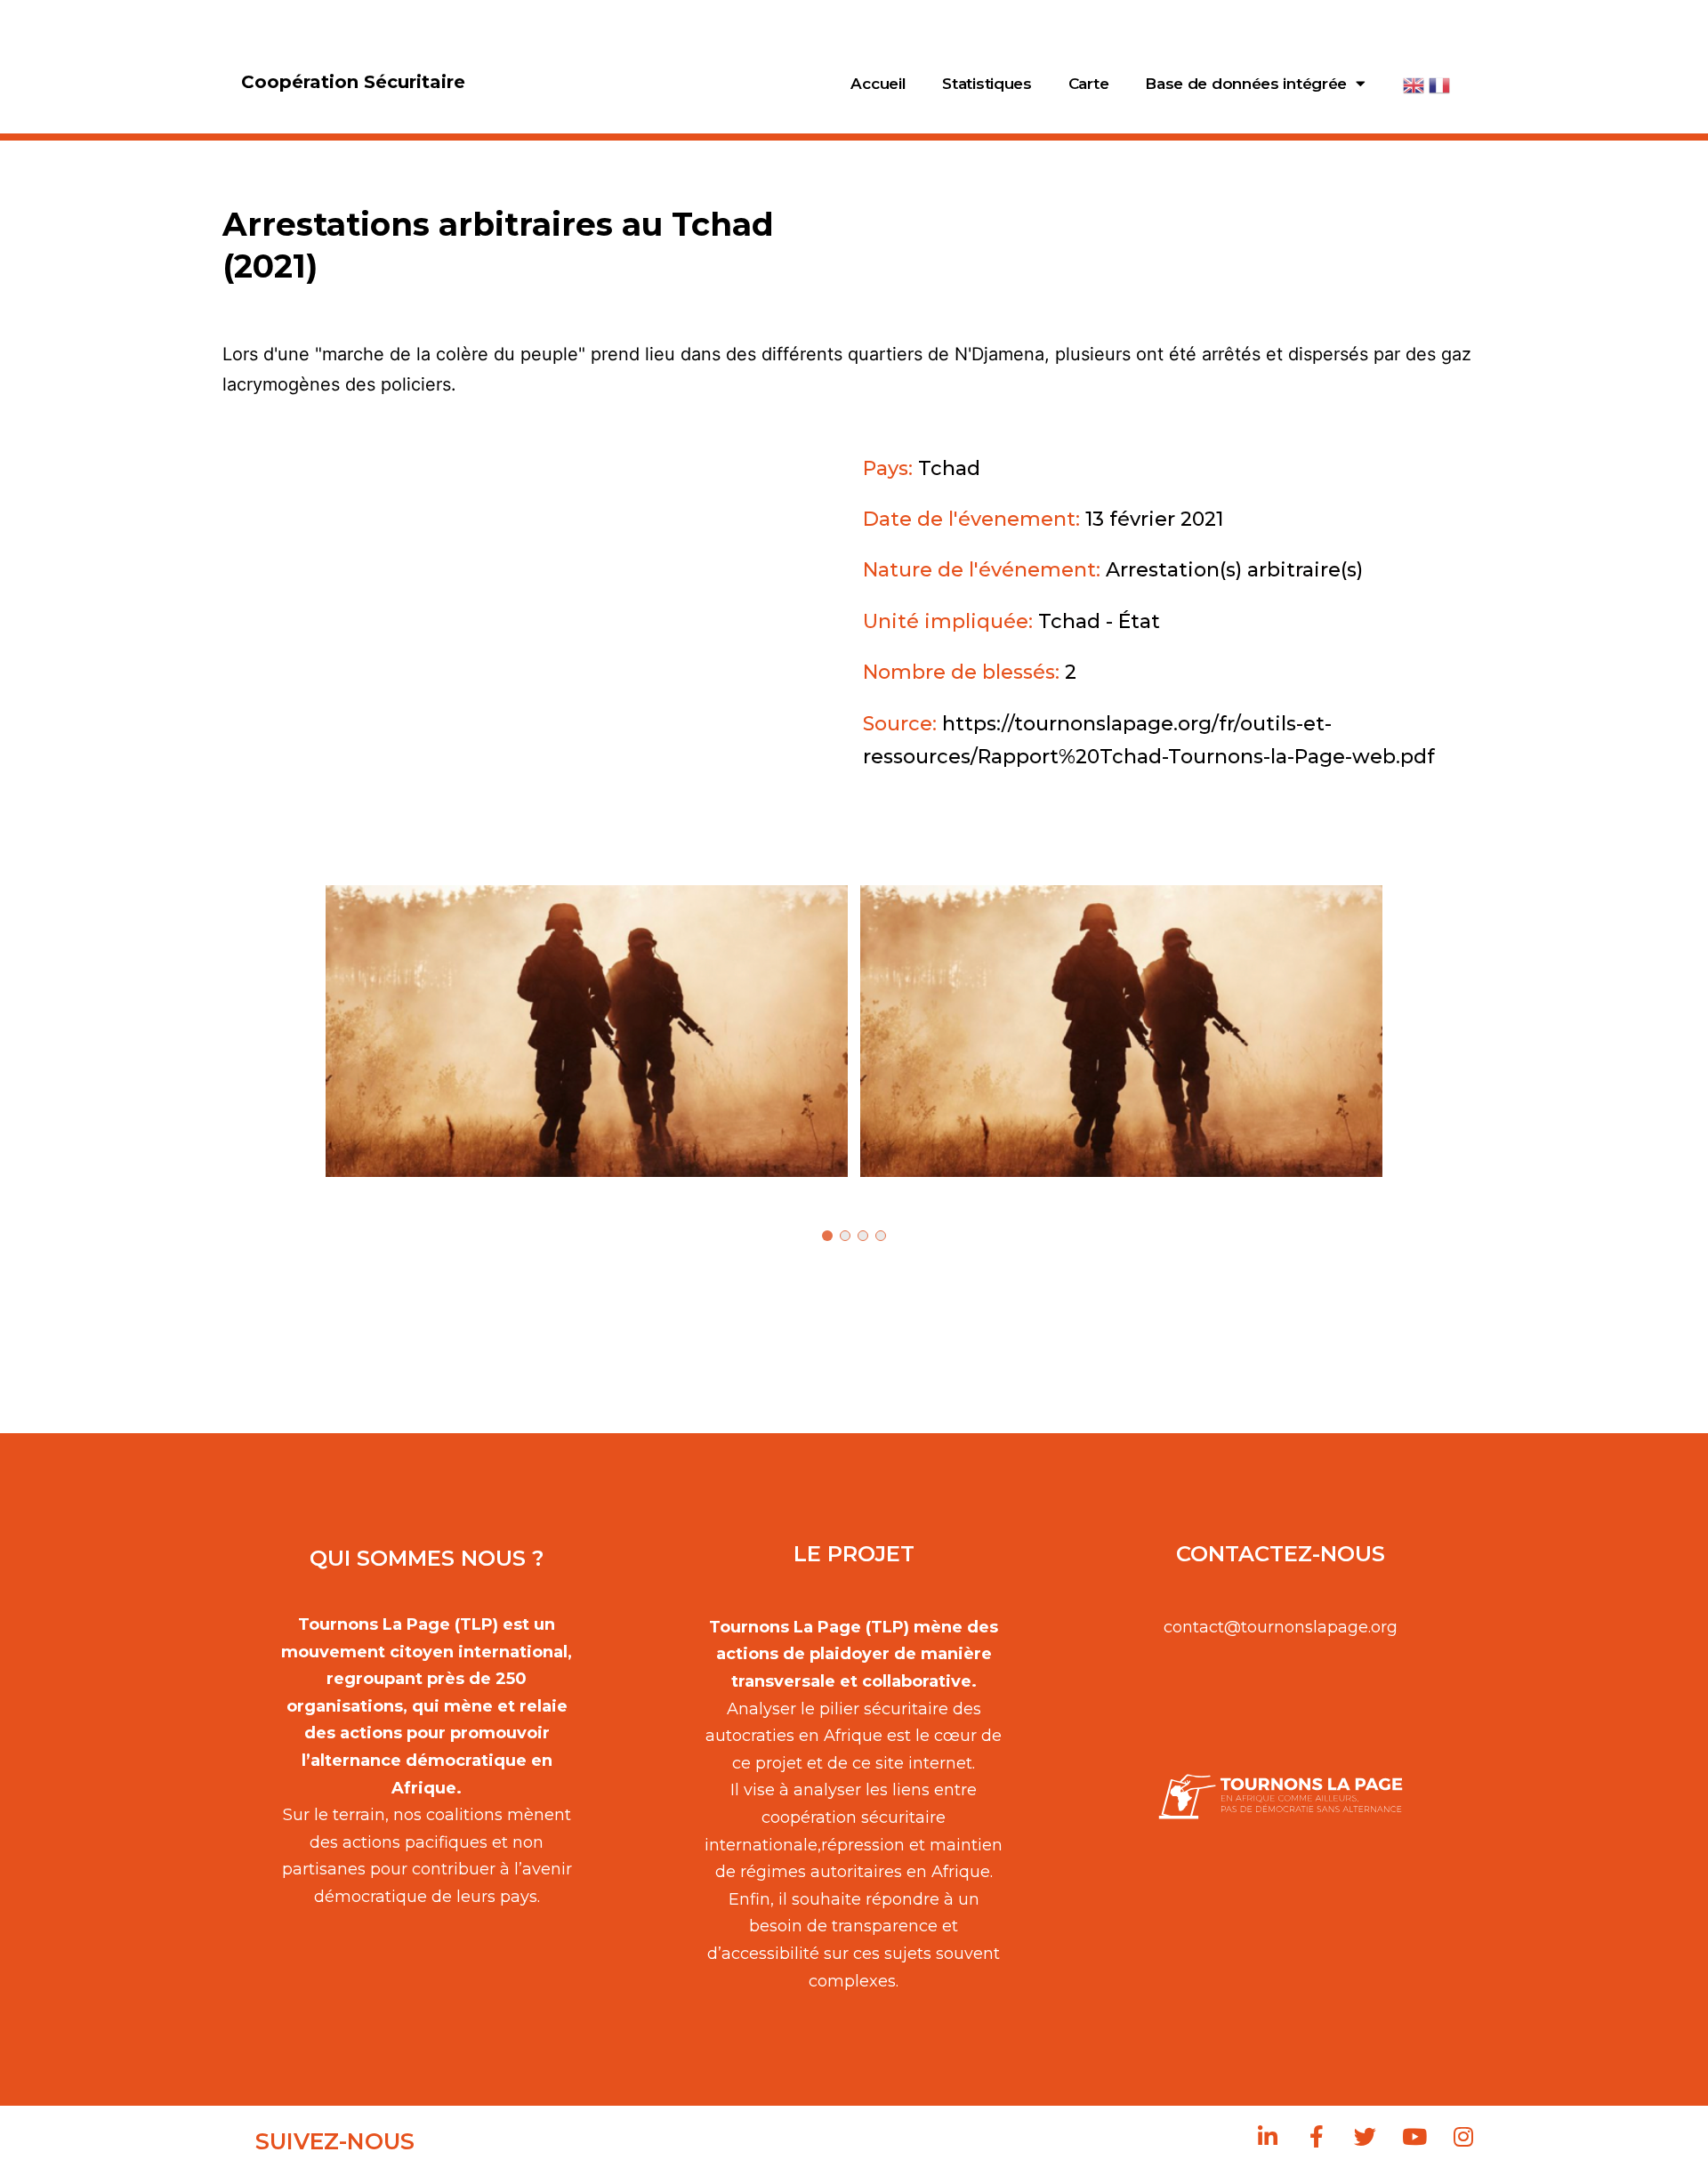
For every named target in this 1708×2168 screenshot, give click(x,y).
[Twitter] (1366, 2137)
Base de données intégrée (1246, 84)
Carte (1089, 84)
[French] (1441, 84)
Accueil (878, 84)
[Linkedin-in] (1268, 2137)
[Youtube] (1414, 2137)
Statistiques (987, 84)
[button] (587, 1031)
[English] (1414, 84)
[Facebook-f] (1317, 2137)
